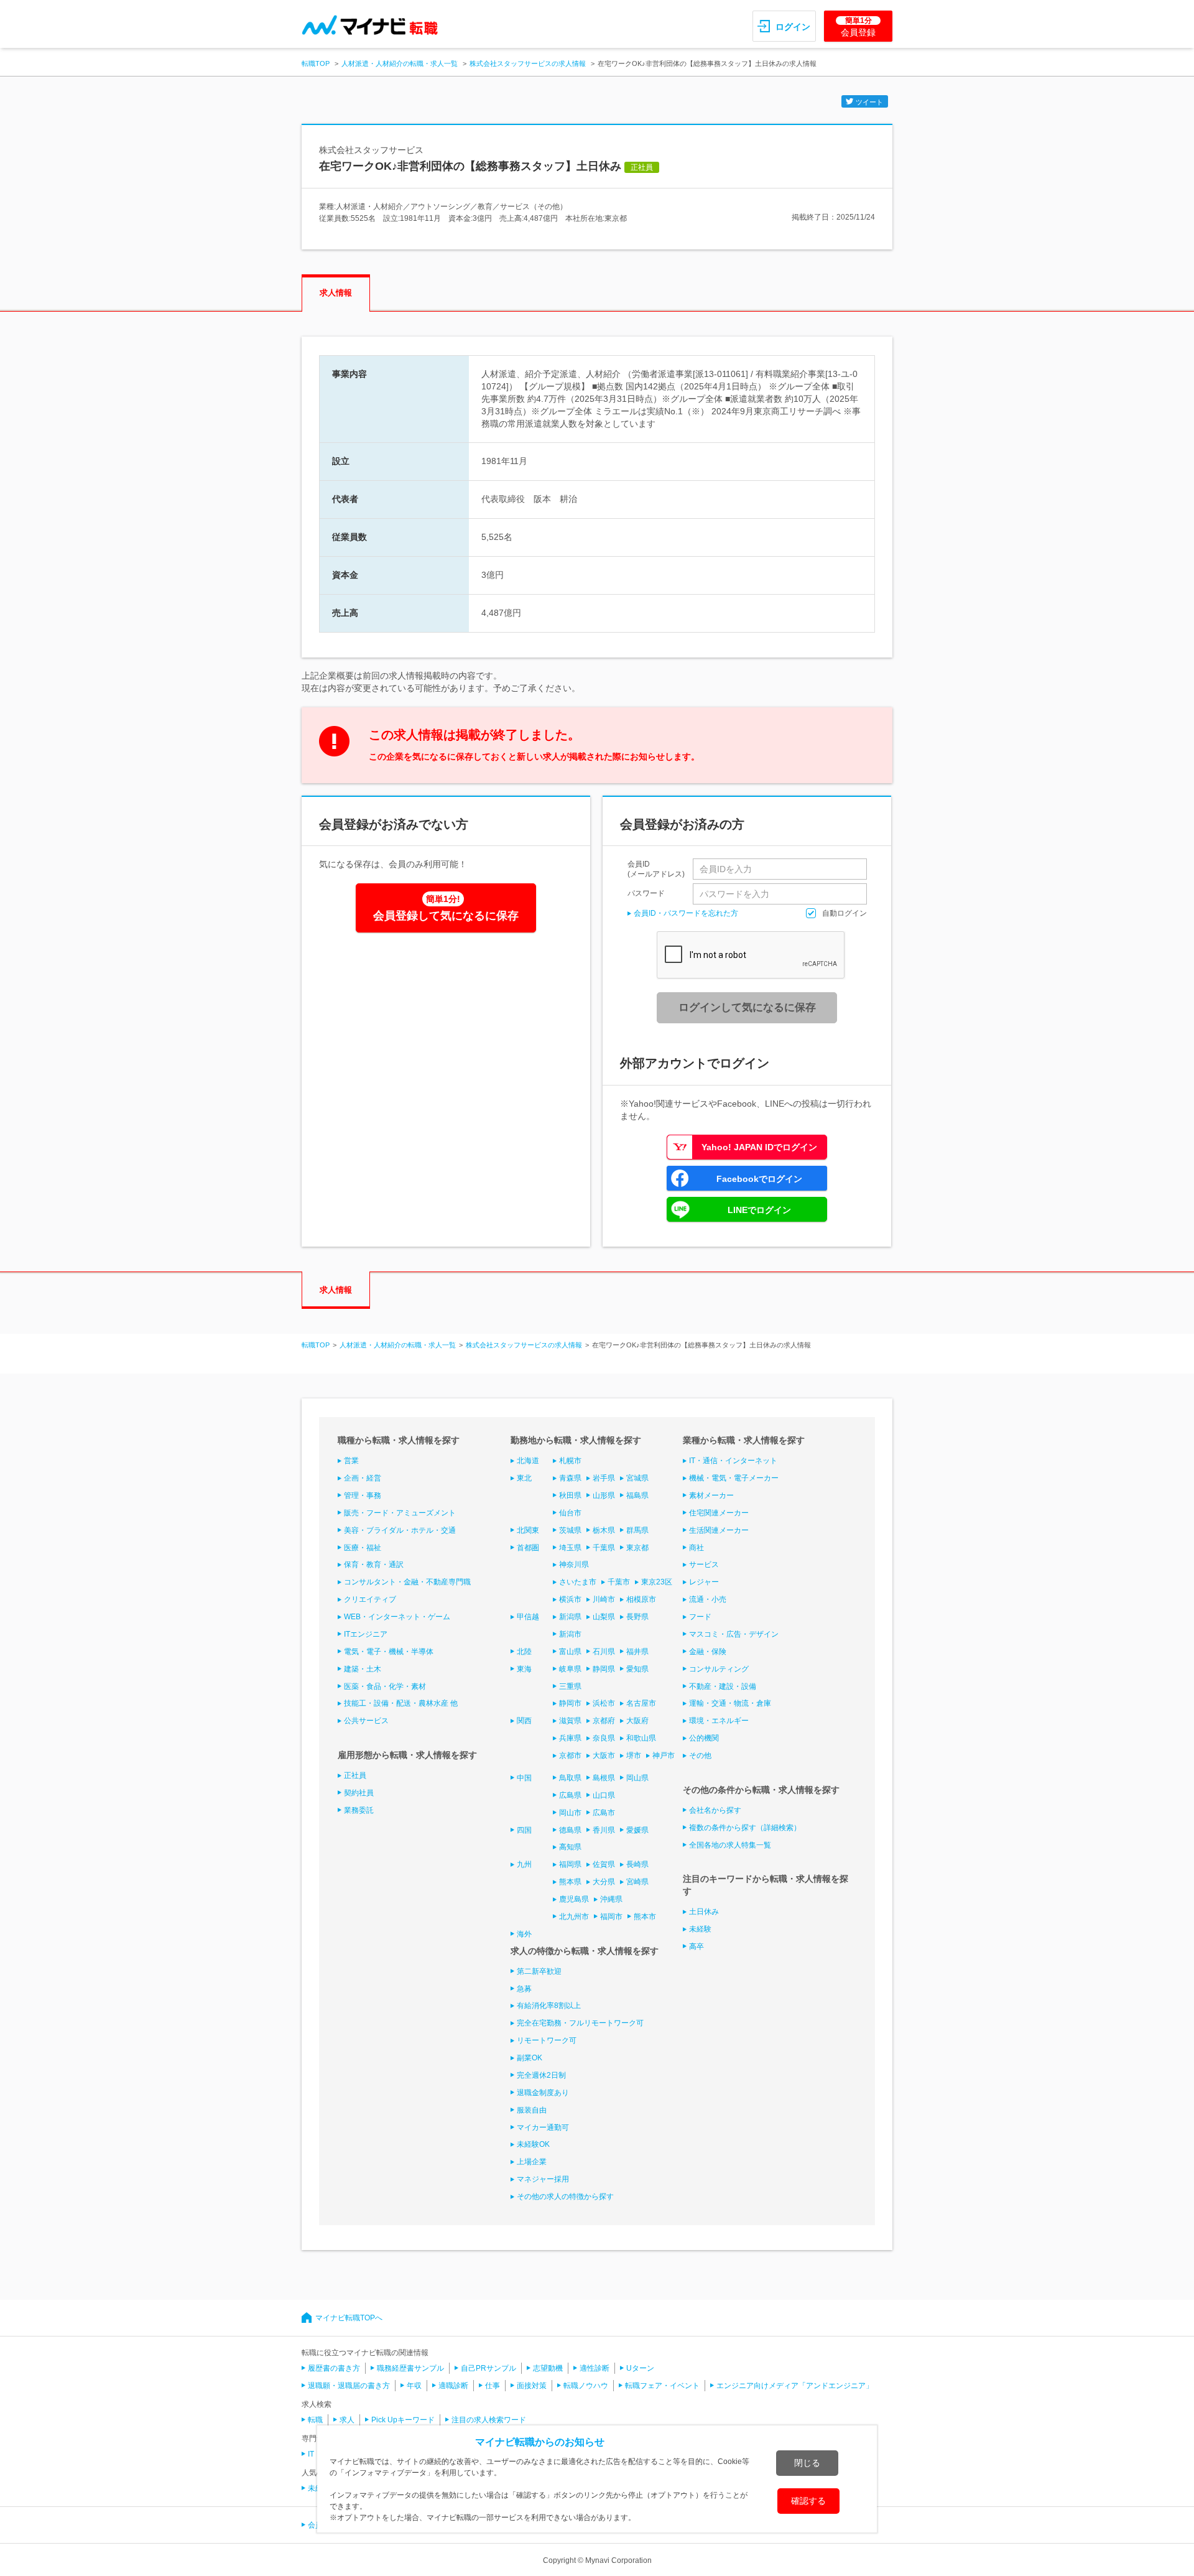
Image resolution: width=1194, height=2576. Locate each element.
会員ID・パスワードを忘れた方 (686, 913)
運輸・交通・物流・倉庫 (730, 1703)
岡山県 (637, 1778)
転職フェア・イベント (662, 2386)
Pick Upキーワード (403, 2420)
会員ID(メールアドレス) (656, 869)
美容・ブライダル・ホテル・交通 (400, 1530)
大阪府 (637, 1721)
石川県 (604, 1652)
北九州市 (574, 1917)
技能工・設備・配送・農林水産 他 (401, 1703)
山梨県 (604, 1617)
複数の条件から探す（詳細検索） (745, 1828)
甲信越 (528, 1617)
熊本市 (645, 1917)
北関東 (528, 1530)
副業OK (530, 2058)
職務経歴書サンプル (410, 2368)
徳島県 (570, 1830)
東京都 (637, 1548)
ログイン (793, 27)
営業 (351, 1461)
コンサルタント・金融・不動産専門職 (407, 1582)
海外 (524, 1934)
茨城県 (570, 1530)
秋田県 (570, 1495)
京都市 (570, 1755)
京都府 (604, 1721)
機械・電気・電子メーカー (734, 1478)
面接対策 (532, 2386)
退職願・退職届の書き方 (349, 2386)
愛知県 (637, 1669)
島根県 (604, 1778)
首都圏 (528, 1548)
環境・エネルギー (719, 1721)
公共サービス (366, 1721)
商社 (696, 1548)
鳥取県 (570, 1778)
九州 (524, 1864)
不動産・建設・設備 (723, 1686)
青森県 (570, 1478)
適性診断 (595, 2368)
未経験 (700, 1929)
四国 (524, 1830)
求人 (347, 2420)
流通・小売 (708, 1599)
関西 (524, 1721)
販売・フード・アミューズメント (400, 1513)
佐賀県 (604, 1864)
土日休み (704, 1912)
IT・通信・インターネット (733, 1461)
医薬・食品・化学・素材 (385, 1686)
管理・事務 (363, 1495)
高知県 (570, 1847)
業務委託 (359, 1810)
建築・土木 (363, 1669)
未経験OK (533, 2144)
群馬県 (637, 1530)
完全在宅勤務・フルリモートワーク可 (580, 2023)
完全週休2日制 (541, 2075)
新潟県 (570, 1617)
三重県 (570, 1686)
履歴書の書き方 (334, 2368)
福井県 (637, 1652)
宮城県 (637, 1478)
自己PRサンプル (488, 2368)
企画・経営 (363, 1478)
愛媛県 (637, 1830)
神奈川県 (574, 1565)
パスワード (646, 893)
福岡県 (570, 1864)
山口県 (604, 1795)
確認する (808, 2501)
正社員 (355, 1775)
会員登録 (858, 27)
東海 (524, 1669)
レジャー (704, 1582)
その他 (700, 1755)
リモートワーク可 (547, 2040)
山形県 (604, 1495)
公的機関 (704, 1738)
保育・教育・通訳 (374, 1565)
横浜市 (570, 1599)
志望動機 (548, 2368)
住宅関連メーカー (719, 1513)
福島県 (637, 1495)
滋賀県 (570, 1721)
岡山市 (570, 1813)
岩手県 (604, 1478)
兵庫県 (570, 1738)
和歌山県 (641, 1738)
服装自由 (532, 2110)
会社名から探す (715, 1810)
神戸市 (664, 1755)
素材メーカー (711, 1495)
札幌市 (570, 1461)
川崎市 (604, 1599)
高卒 (696, 1946)
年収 (414, 2386)
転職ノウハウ (586, 2386)
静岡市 (570, 1703)
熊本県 (570, 1882)
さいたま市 (578, 1582)
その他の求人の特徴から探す (565, 2197)
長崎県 (637, 1864)
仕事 (493, 2386)
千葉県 (604, 1548)
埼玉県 (570, 1548)
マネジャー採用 (543, 2179)
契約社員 (359, 1793)
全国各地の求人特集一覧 (730, 1845)
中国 (524, 1778)
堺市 (634, 1755)
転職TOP (316, 63)
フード (700, 1617)
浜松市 (604, 1703)
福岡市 (611, 1917)
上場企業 (532, 2162)
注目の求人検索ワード (489, 2420)
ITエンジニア (366, 1634)
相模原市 (641, 1599)
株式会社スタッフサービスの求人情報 (528, 63)
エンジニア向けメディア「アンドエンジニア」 (795, 2386)
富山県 (570, 1652)
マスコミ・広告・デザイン (734, 1634)
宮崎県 (637, 1882)
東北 (524, 1478)
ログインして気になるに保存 (747, 1007)
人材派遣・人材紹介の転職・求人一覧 (400, 63)
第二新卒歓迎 (539, 1971)
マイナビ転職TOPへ (349, 2318)
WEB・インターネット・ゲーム (397, 1617)
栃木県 (604, 1530)
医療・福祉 (363, 1548)
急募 (524, 1989)
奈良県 (604, 1738)
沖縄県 (611, 1899)
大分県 (604, 1882)
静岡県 (604, 1669)
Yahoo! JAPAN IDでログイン (759, 1147)
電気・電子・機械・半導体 (389, 1652)
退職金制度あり (543, 2093)
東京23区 (657, 1582)
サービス (704, 1565)
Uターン (640, 2368)
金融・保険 (708, 1652)
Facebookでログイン (759, 1179)
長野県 (637, 1617)
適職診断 (453, 2386)
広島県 (570, 1795)
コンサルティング (719, 1669)
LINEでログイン (759, 1210)
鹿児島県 (574, 1899)
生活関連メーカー (719, 1530)
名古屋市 (641, 1703)
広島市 (604, 1813)
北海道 (528, 1461)
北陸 (524, 1652)
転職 (315, 2420)
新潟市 (570, 1634)
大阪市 (604, 1755)
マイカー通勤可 (543, 2127)
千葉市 (619, 1582)
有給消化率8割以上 (549, 2006)
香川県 (604, 1830)
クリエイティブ (370, 1599)
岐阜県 (570, 1669)
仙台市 (570, 1513)
